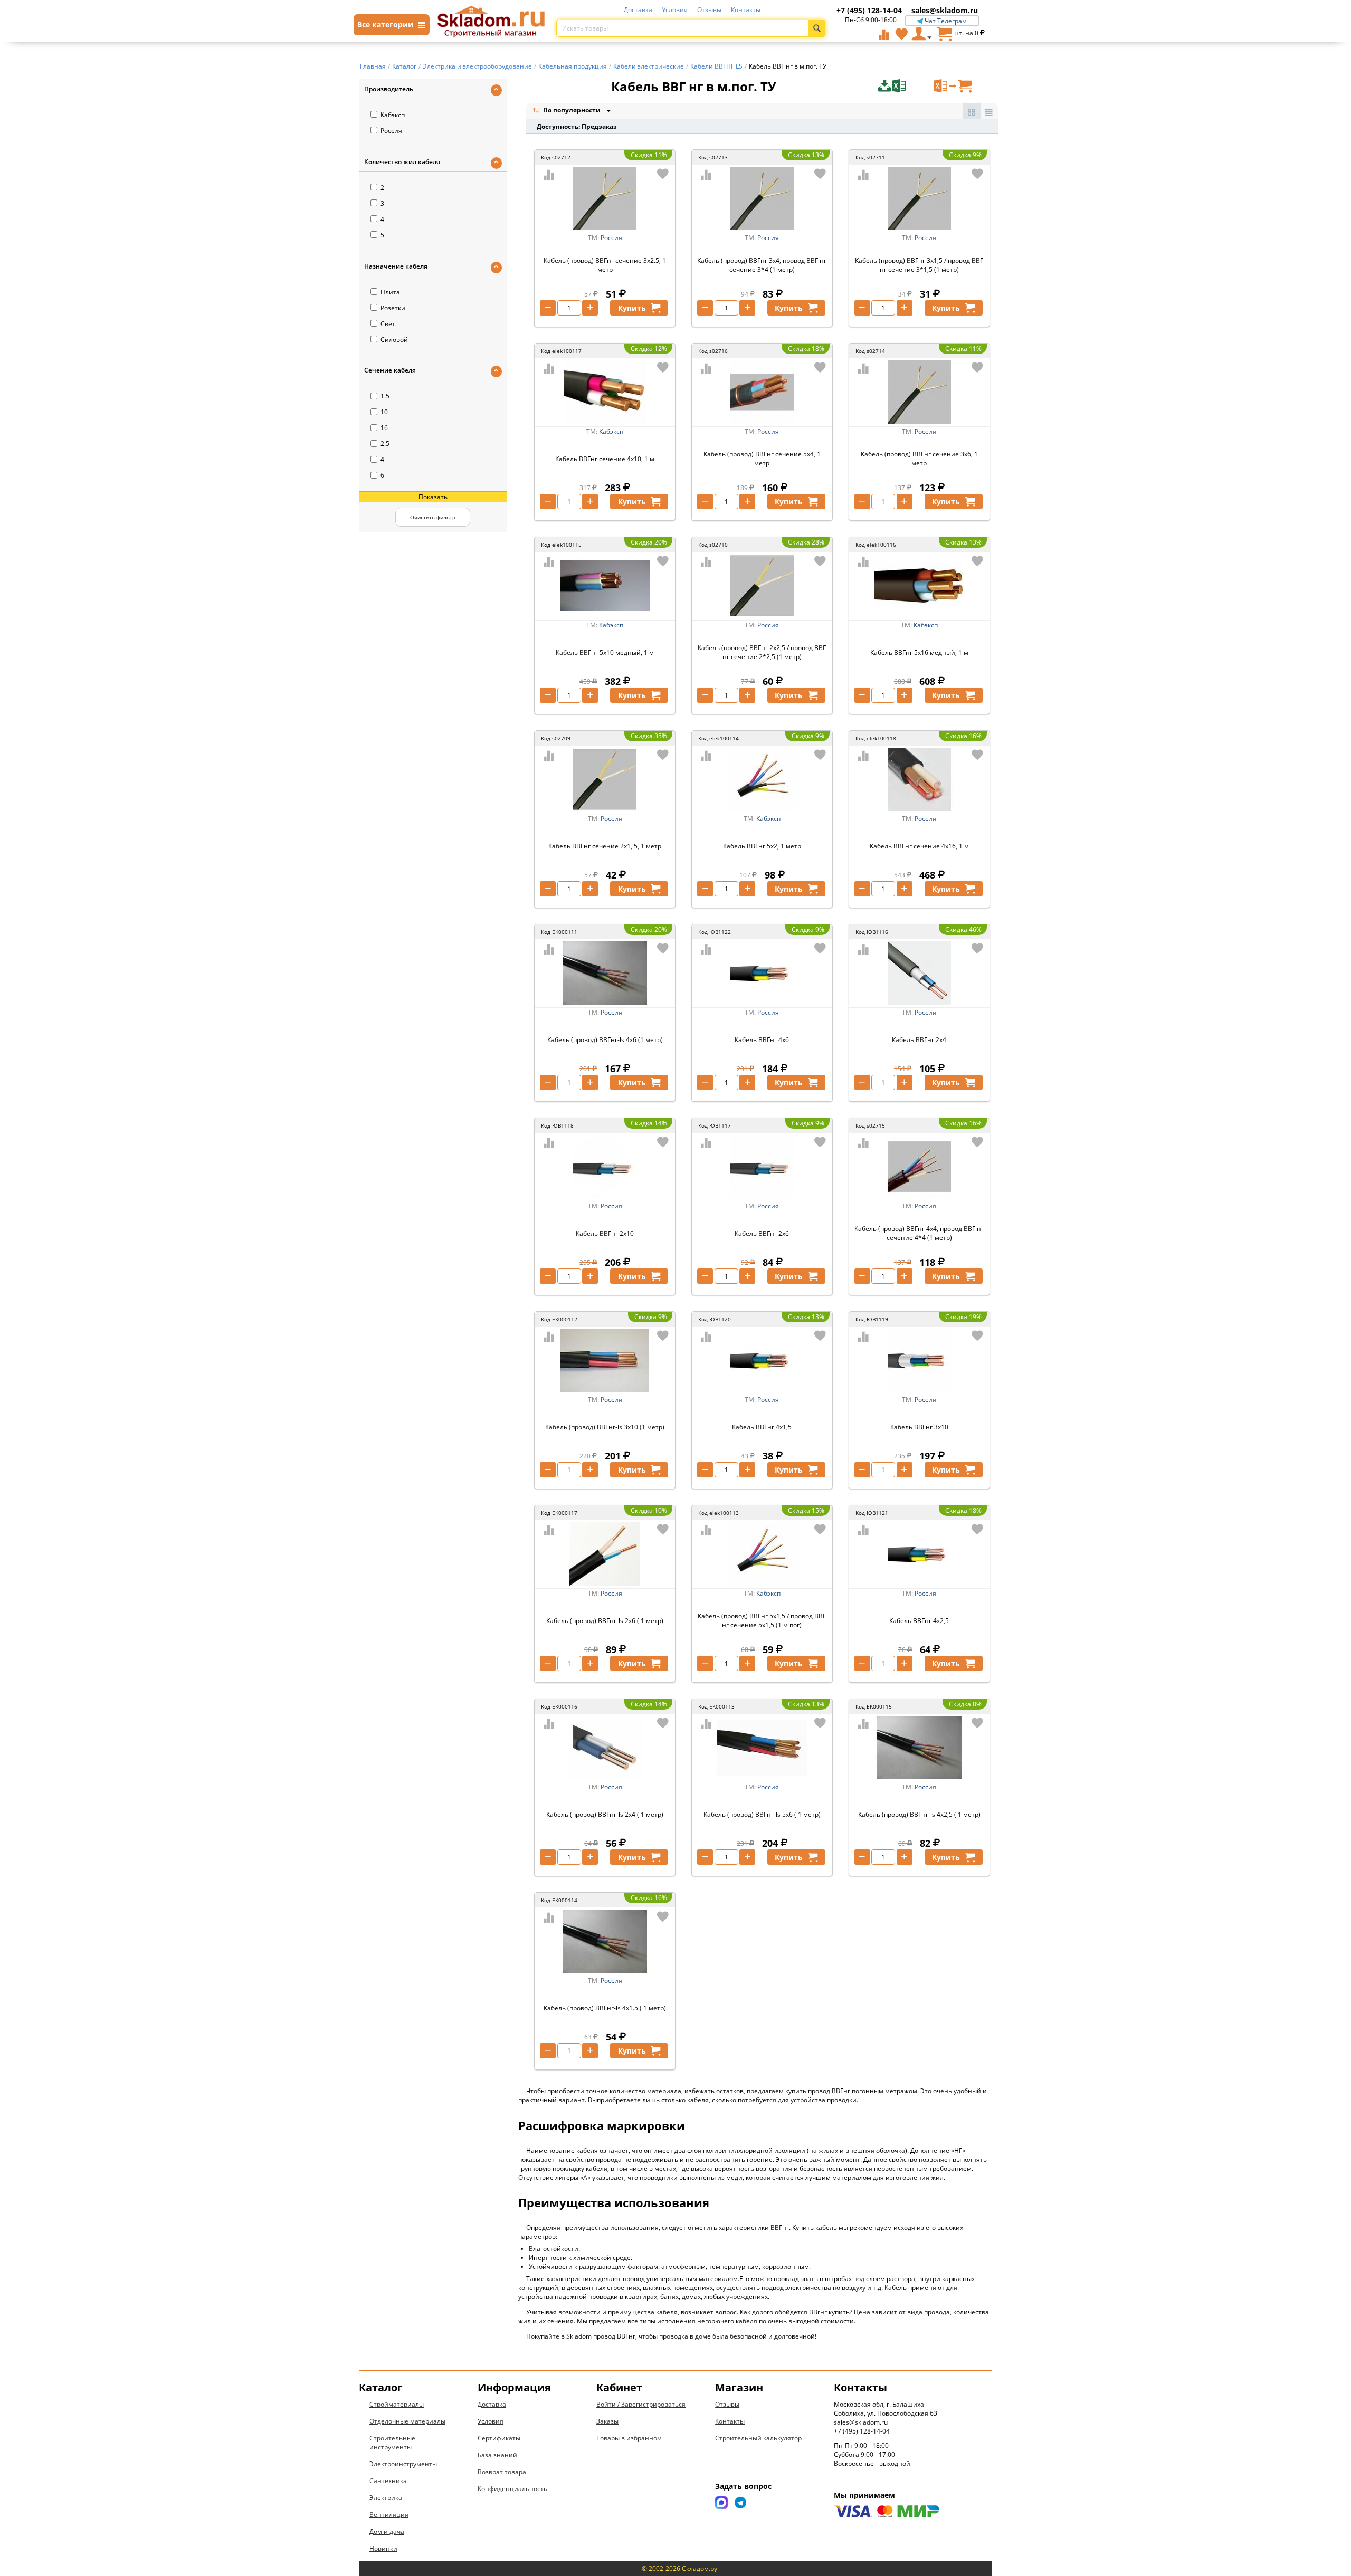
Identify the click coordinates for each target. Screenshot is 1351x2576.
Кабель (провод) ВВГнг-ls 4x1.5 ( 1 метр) (605, 2008)
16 (384, 428)
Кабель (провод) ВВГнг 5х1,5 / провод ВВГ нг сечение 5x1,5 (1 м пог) (762, 1620)
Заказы (607, 2421)
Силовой (394, 340)
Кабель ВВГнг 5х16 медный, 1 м (919, 652)
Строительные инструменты (392, 2443)
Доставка (638, 10)
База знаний (497, 2455)
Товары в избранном (629, 2438)
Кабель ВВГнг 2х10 (605, 1233)
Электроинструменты (403, 2464)
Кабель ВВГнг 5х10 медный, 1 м (605, 652)
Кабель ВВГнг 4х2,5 (919, 1621)
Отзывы (709, 10)
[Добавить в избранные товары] (663, 174)
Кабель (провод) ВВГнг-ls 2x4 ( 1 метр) (605, 1814)
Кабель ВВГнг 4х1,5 (762, 1427)
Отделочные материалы (407, 2421)
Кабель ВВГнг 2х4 (919, 1040)
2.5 (385, 443)
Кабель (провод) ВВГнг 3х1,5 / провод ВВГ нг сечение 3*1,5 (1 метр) (919, 265)
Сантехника (388, 2481)
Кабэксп (393, 115)
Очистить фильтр (433, 517)
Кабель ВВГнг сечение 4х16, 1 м (919, 846)
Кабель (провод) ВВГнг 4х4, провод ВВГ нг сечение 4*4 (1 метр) (919, 1233)
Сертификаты (499, 2438)
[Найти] (817, 28)
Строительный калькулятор (758, 2438)
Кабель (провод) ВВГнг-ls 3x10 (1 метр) (605, 1427)
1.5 (385, 396)
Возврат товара (502, 2472)
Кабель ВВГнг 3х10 (919, 1427)
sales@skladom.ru (945, 10)
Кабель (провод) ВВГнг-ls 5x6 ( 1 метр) (762, 1814)
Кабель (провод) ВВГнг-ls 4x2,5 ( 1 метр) (919, 1814)
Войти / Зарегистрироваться (641, 2404)
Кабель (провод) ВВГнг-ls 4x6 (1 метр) (605, 1040)
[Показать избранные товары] (901, 34)
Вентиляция (389, 2515)
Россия (391, 131)
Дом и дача (387, 2531)
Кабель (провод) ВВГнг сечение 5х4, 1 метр (762, 459)
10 (384, 412)
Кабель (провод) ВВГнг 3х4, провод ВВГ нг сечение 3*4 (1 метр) (762, 265)
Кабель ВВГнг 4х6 (762, 1040)
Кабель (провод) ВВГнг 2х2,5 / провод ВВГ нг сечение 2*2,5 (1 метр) (762, 652)
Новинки (383, 2548)
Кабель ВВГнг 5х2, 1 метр (762, 846)
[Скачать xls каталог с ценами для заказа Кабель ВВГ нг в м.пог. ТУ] (905, 86)
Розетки (393, 308)
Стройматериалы (397, 2404)
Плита (390, 292)
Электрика (386, 2498)
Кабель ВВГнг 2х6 (762, 1233)
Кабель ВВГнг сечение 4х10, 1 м (605, 459)
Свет (388, 324)
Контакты (746, 10)
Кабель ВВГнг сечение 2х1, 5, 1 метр (605, 846)
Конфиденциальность (512, 2489)
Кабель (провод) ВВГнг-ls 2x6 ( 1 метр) (605, 1621)
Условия (675, 10)
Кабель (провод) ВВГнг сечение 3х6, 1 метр (919, 459)
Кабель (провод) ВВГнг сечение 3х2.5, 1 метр (605, 265)
